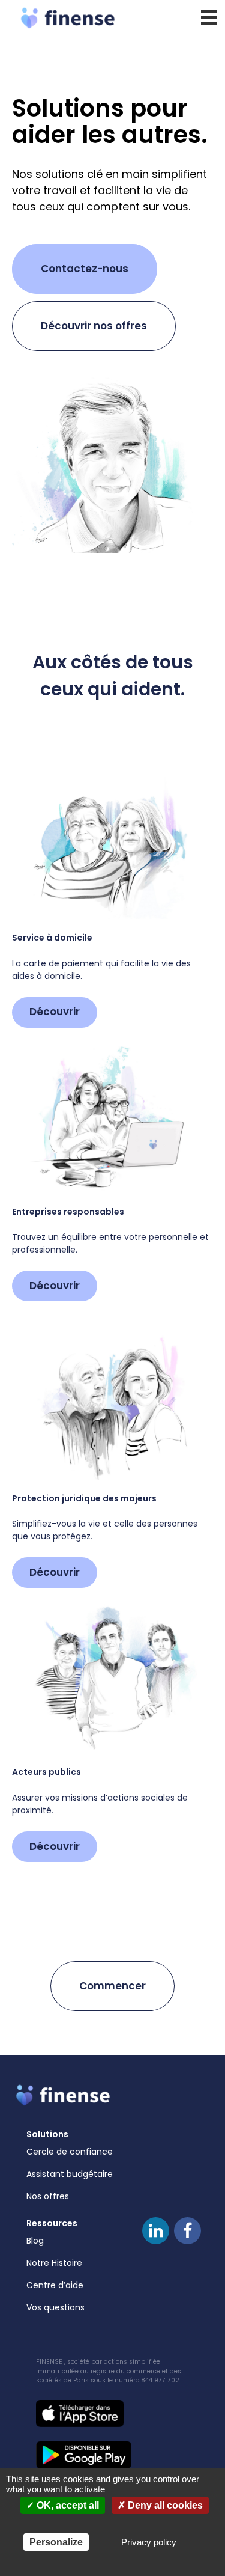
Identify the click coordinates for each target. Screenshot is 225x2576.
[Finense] (112, 18)
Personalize (56, 2542)
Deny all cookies (164, 2505)
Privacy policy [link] (149, 2542)
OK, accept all (67, 2505)
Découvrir (55, 1012)
